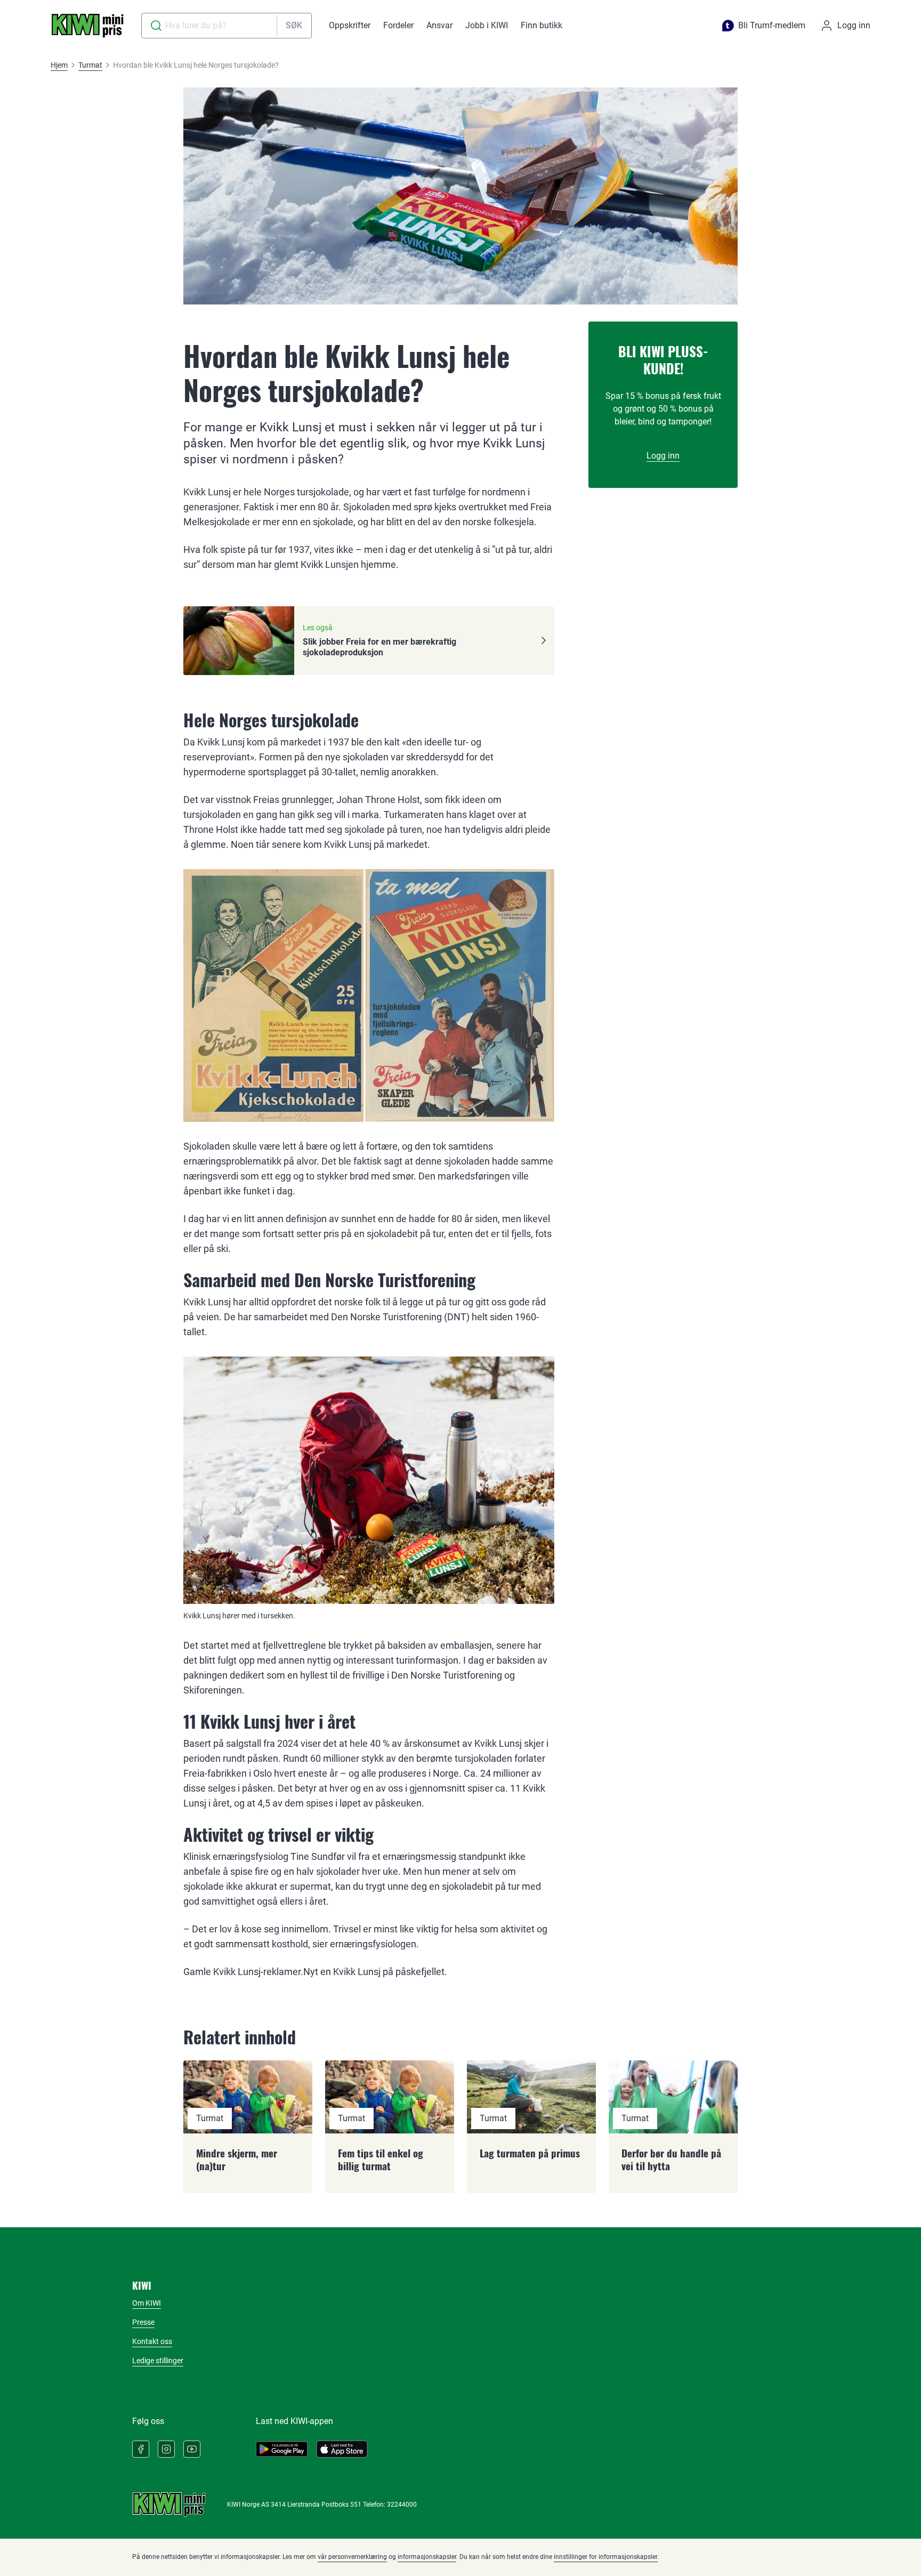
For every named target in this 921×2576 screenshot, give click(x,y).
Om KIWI (147, 2303)
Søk (294, 25)
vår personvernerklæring (352, 2557)
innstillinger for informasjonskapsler (606, 2557)
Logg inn (663, 456)
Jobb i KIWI (487, 25)
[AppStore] (342, 2449)
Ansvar (439, 25)
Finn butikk (542, 25)
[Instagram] (166, 2449)
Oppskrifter (350, 25)
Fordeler (398, 25)
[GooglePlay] (282, 2449)
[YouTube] (192, 2449)
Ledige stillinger (158, 2361)
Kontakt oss (152, 2341)
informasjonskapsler (427, 2557)
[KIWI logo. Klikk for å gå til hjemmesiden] (87, 26)
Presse (143, 2322)
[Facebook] (141, 2449)
